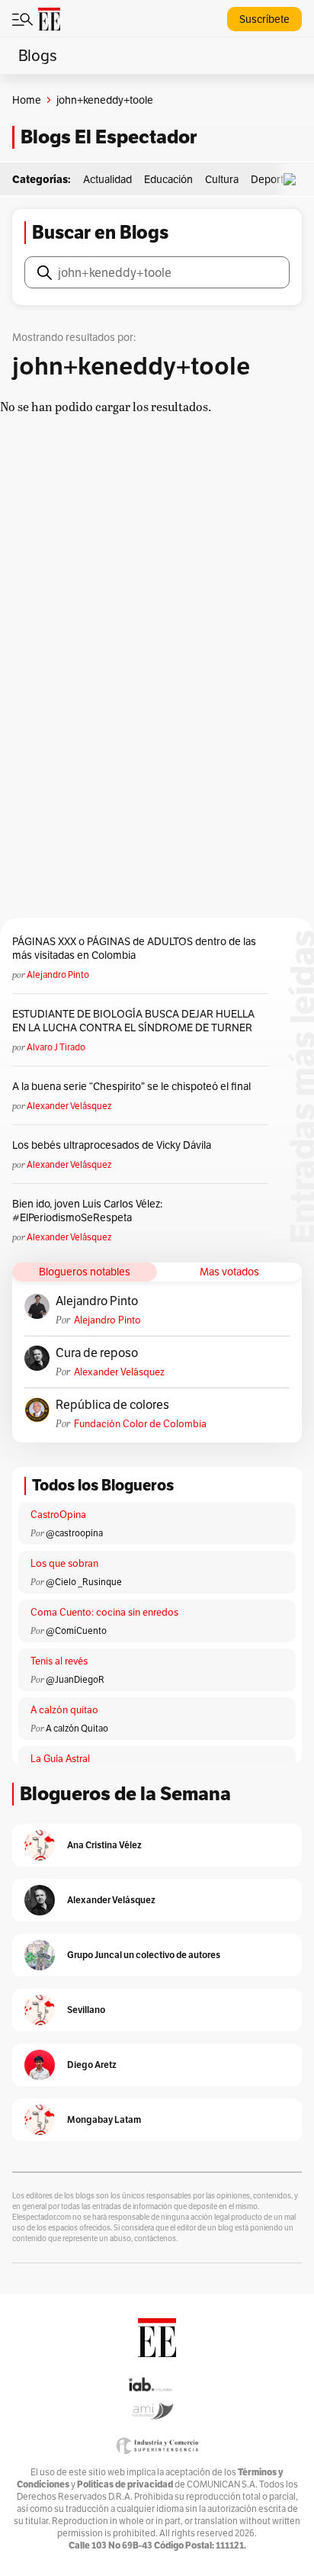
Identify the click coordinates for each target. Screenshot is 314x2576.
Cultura (222, 179)
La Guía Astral (60, 1759)
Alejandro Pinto (58, 974)
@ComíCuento (76, 1631)
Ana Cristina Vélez (104, 1845)
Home (27, 100)
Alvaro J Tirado (56, 1047)
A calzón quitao (64, 1710)
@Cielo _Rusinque (84, 1582)
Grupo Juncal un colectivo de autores (144, 1955)
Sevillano (86, 2010)
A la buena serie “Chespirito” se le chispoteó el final (131, 1086)
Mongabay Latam (104, 2119)
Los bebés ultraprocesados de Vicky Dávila (114, 1145)
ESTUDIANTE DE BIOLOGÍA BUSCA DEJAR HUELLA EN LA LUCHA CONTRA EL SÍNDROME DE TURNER (133, 1021)
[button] (293, 180)
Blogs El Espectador (109, 137)
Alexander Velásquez (69, 1106)
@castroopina (74, 1533)
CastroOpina (58, 1515)
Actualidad (107, 179)
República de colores (112, 1405)
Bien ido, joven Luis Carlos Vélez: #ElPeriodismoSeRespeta (87, 1211)
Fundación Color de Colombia (140, 1424)
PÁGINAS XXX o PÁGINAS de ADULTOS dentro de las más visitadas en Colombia (134, 948)
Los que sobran (64, 1563)
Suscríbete (264, 19)
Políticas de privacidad (125, 2484)
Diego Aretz (92, 2065)
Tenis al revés (59, 1661)
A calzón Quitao (77, 1728)
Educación (168, 179)
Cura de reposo (97, 1353)
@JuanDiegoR (75, 1679)
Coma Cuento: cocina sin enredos (104, 1612)
